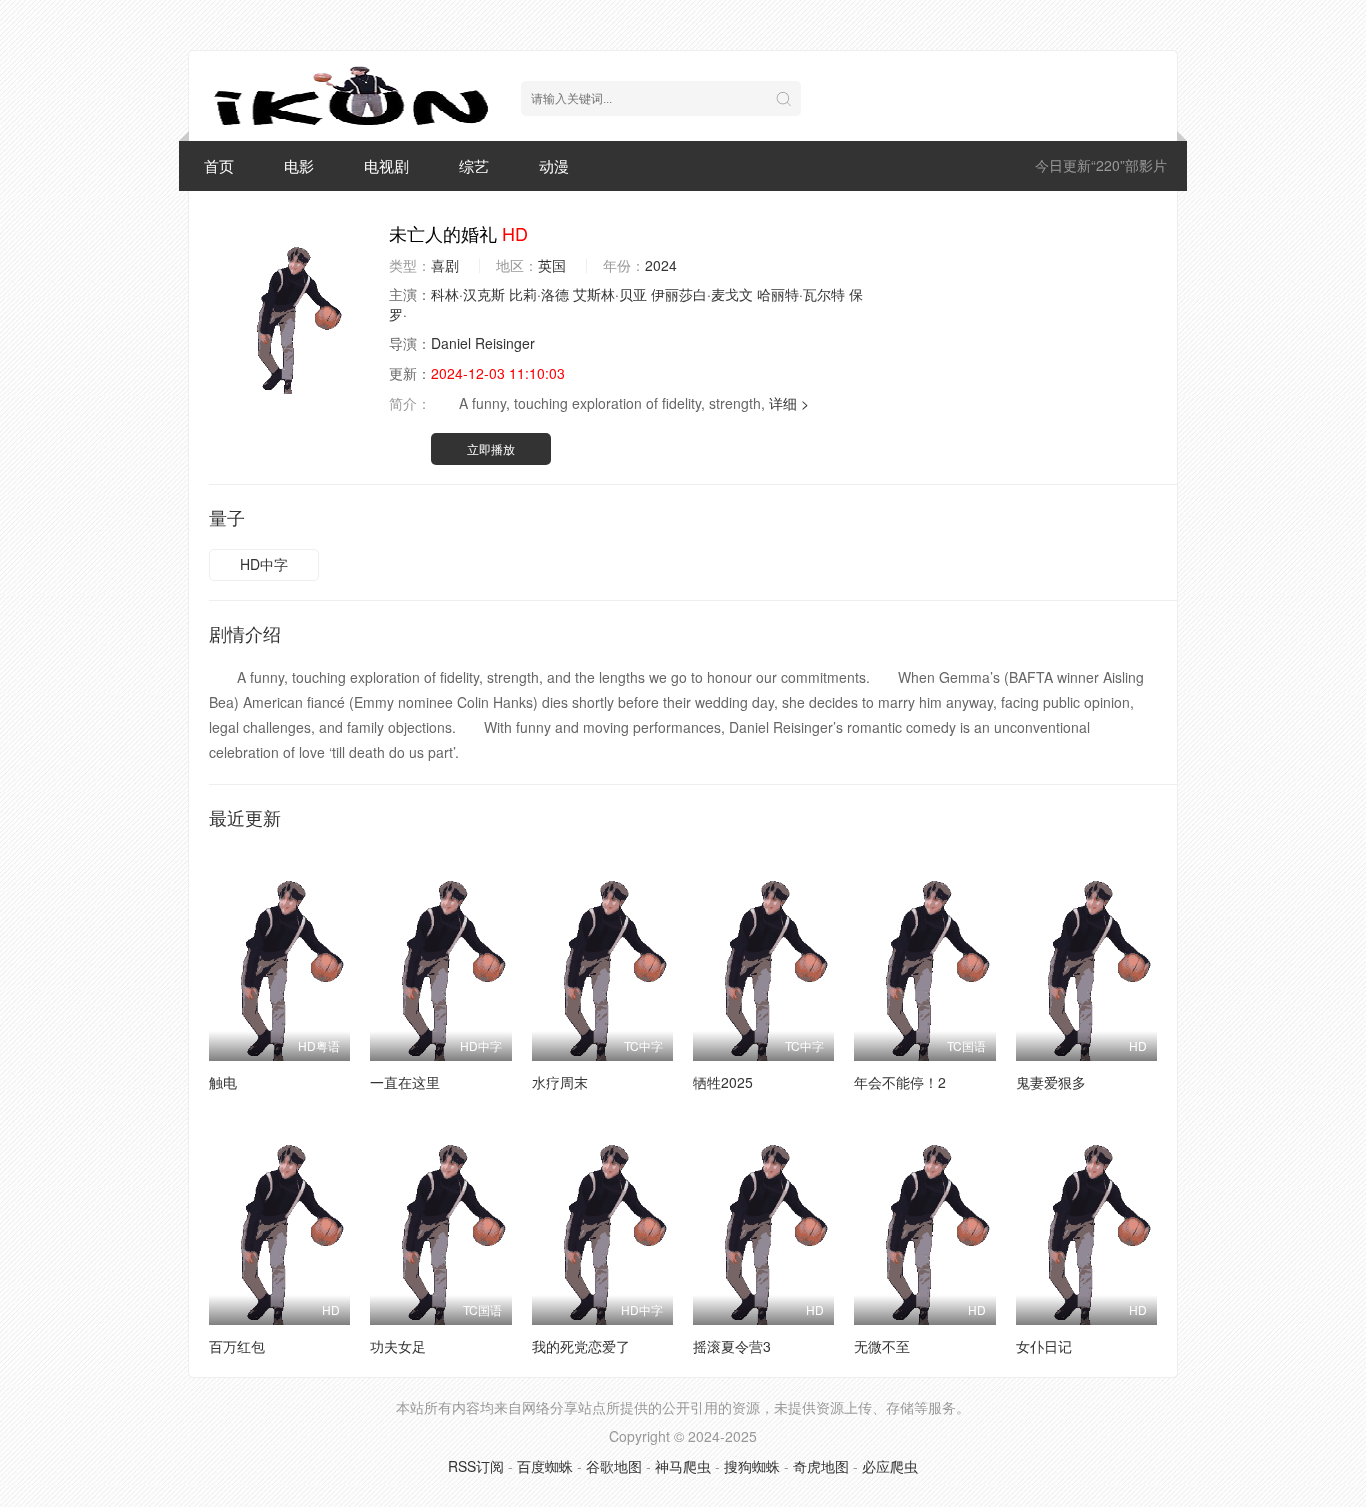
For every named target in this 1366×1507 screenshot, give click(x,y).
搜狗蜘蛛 (752, 1466)
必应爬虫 (890, 1466)
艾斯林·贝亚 (610, 294)
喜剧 (445, 265)
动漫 (554, 165)
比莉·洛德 (539, 294)
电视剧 (386, 165)
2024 (661, 265)
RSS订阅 (476, 1466)
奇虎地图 (821, 1466)
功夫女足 (398, 1346)
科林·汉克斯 (468, 294)
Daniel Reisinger (483, 343)
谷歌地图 (614, 1466)
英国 (552, 265)
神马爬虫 (683, 1466)
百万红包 (237, 1346)
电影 (299, 165)
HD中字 (264, 564)
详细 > (789, 403)
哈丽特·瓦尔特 (801, 294)
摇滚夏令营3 (732, 1346)
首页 (219, 165)
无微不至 (882, 1346)
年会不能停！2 (900, 1082)
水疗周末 (560, 1082)
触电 (223, 1082)
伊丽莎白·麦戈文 (702, 294)
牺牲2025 (723, 1082)
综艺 (474, 165)
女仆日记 (1044, 1346)
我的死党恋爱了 (581, 1346)
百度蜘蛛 (545, 1466)
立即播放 (491, 448)
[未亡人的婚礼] (289, 308)
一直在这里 (405, 1082)
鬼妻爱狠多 (1051, 1082)
